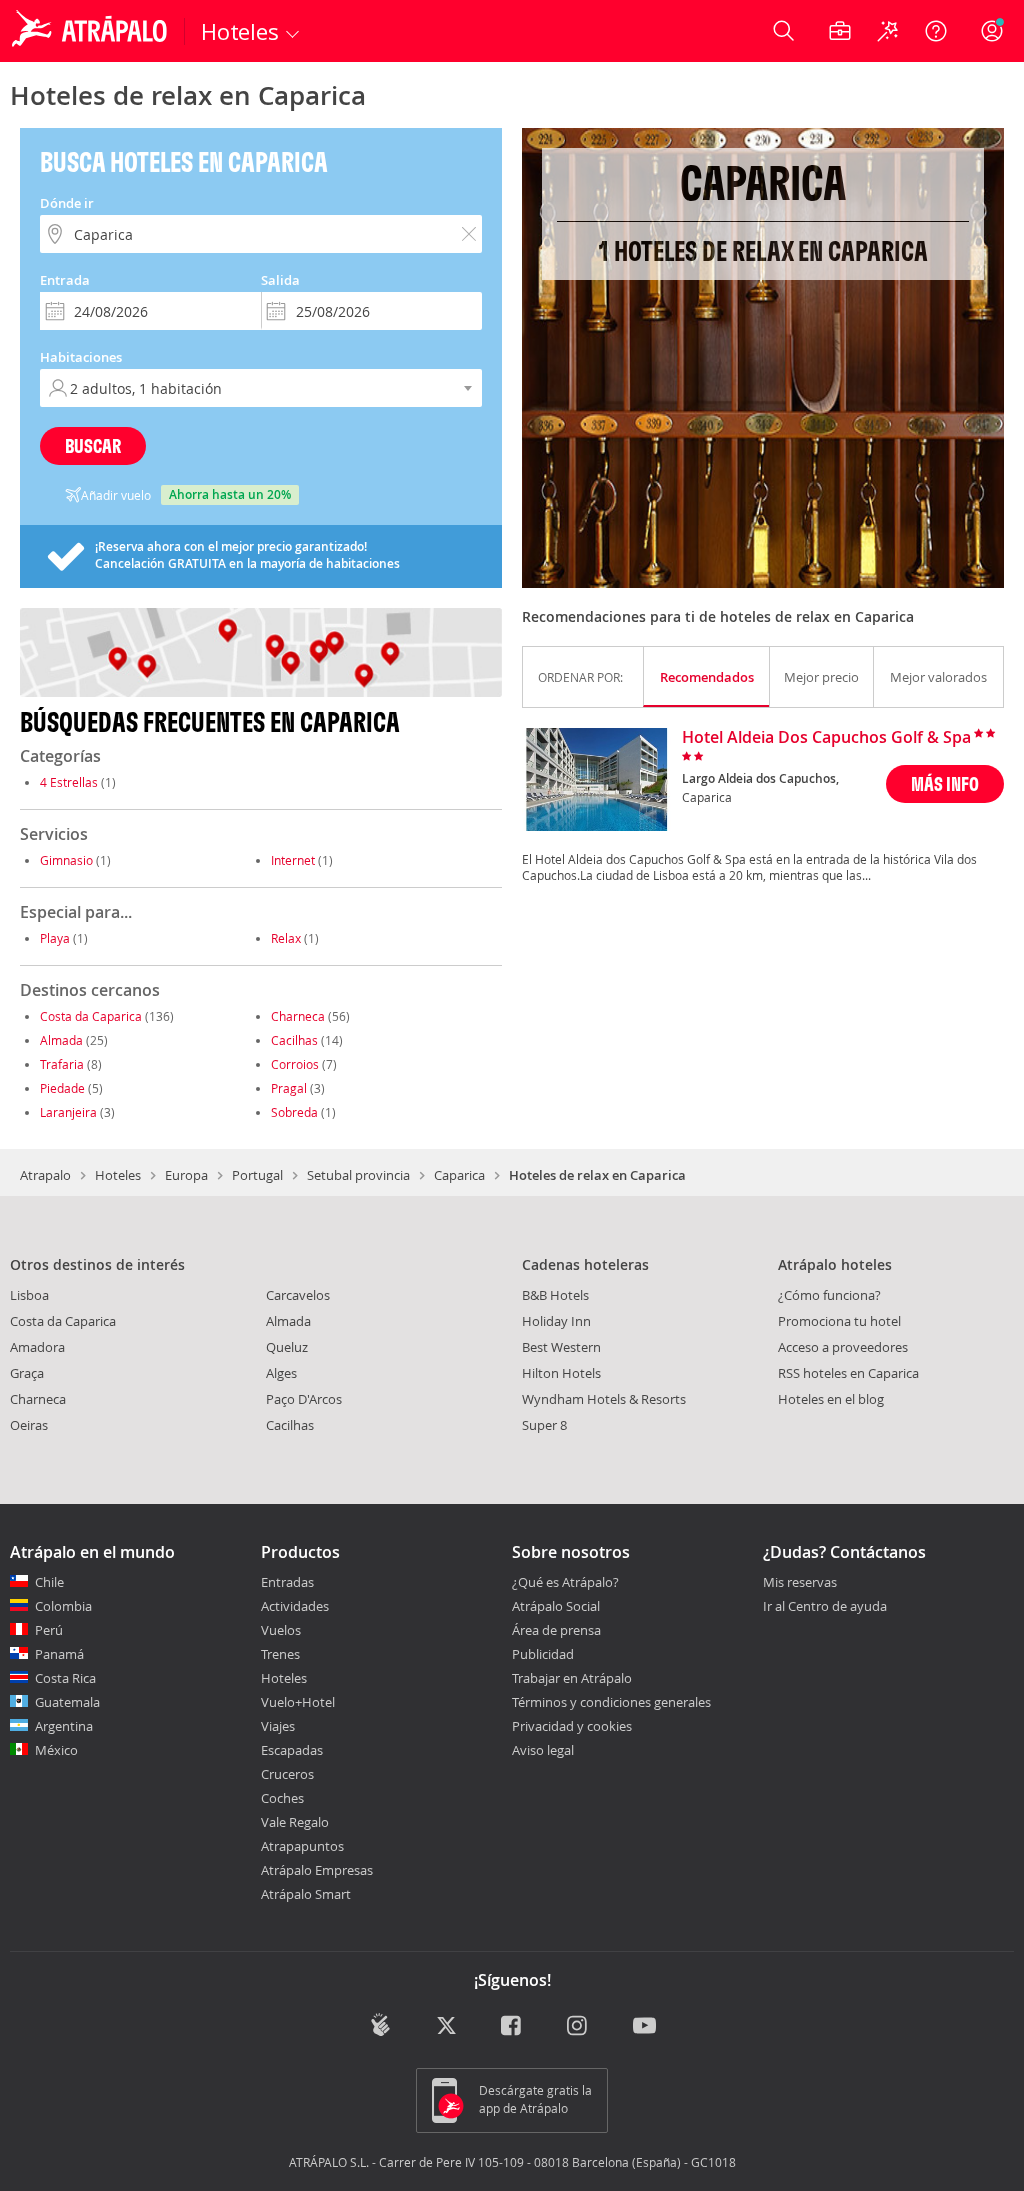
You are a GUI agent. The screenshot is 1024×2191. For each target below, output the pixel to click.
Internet (293, 860)
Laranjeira (68, 1112)
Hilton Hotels (561, 1373)
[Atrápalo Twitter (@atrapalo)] (446, 2026)
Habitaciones (81, 357)
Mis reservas (800, 1583)
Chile (49, 1582)
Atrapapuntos (302, 1846)
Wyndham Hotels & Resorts (604, 1399)
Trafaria (62, 1064)
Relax (286, 938)
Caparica (459, 1175)
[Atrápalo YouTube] (644, 2026)
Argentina (64, 1726)
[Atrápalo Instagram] (578, 2026)
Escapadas (292, 1750)
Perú (49, 1630)
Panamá (59, 1654)
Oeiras (29, 1425)
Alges (281, 1373)
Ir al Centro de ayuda (825, 1607)
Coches (282, 1798)
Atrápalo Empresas (317, 1870)
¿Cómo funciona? (829, 1295)
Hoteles (118, 1175)
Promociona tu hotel (839, 1321)
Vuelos (281, 1630)
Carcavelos (298, 1295)
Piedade (62, 1088)
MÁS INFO (945, 783)
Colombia (63, 1606)
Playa (55, 938)
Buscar (93, 445)
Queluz (287, 1347)
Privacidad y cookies (572, 1726)
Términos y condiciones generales (611, 1702)
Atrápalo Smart (306, 1894)
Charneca (298, 1016)
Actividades (295, 1606)
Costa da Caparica (91, 1016)
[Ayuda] (936, 31)
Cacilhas (294, 1040)
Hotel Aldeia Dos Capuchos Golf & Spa (826, 738)
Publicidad (543, 1654)
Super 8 (544, 1425)
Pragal (289, 1088)
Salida (280, 280)
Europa (186, 1175)
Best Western (561, 1347)
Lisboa (29, 1295)
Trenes (280, 1654)
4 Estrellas (69, 782)
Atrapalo (45, 1175)
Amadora (37, 1347)
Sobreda (294, 1112)
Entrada (65, 280)
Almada (61, 1040)
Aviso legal (543, 1750)
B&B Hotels (555, 1295)
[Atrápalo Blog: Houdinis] (380, 2024)
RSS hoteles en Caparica (848, 1373)
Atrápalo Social (556, 1606)
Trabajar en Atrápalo (572, 1678)
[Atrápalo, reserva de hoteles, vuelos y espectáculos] (92, 31)
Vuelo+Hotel (298, 1702)
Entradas (287, 1582)
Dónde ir (67, 203)
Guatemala (67, 1702)
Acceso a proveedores (843, 1347)
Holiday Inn (556, 1321)
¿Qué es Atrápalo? (565, 1582)
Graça (27, 1373)
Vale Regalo (295, 1822)
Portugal (257, 1175)
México (56, 1750)
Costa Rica (65, 1678)
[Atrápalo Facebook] (512, 2026)
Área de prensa (556, 1630)
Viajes (278, 1726)
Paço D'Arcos (304, 1399)
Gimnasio (66, 860)
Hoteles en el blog (831, 1399)
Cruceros (287, 1774)
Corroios (295, 1064)
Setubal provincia (358, 1175)
